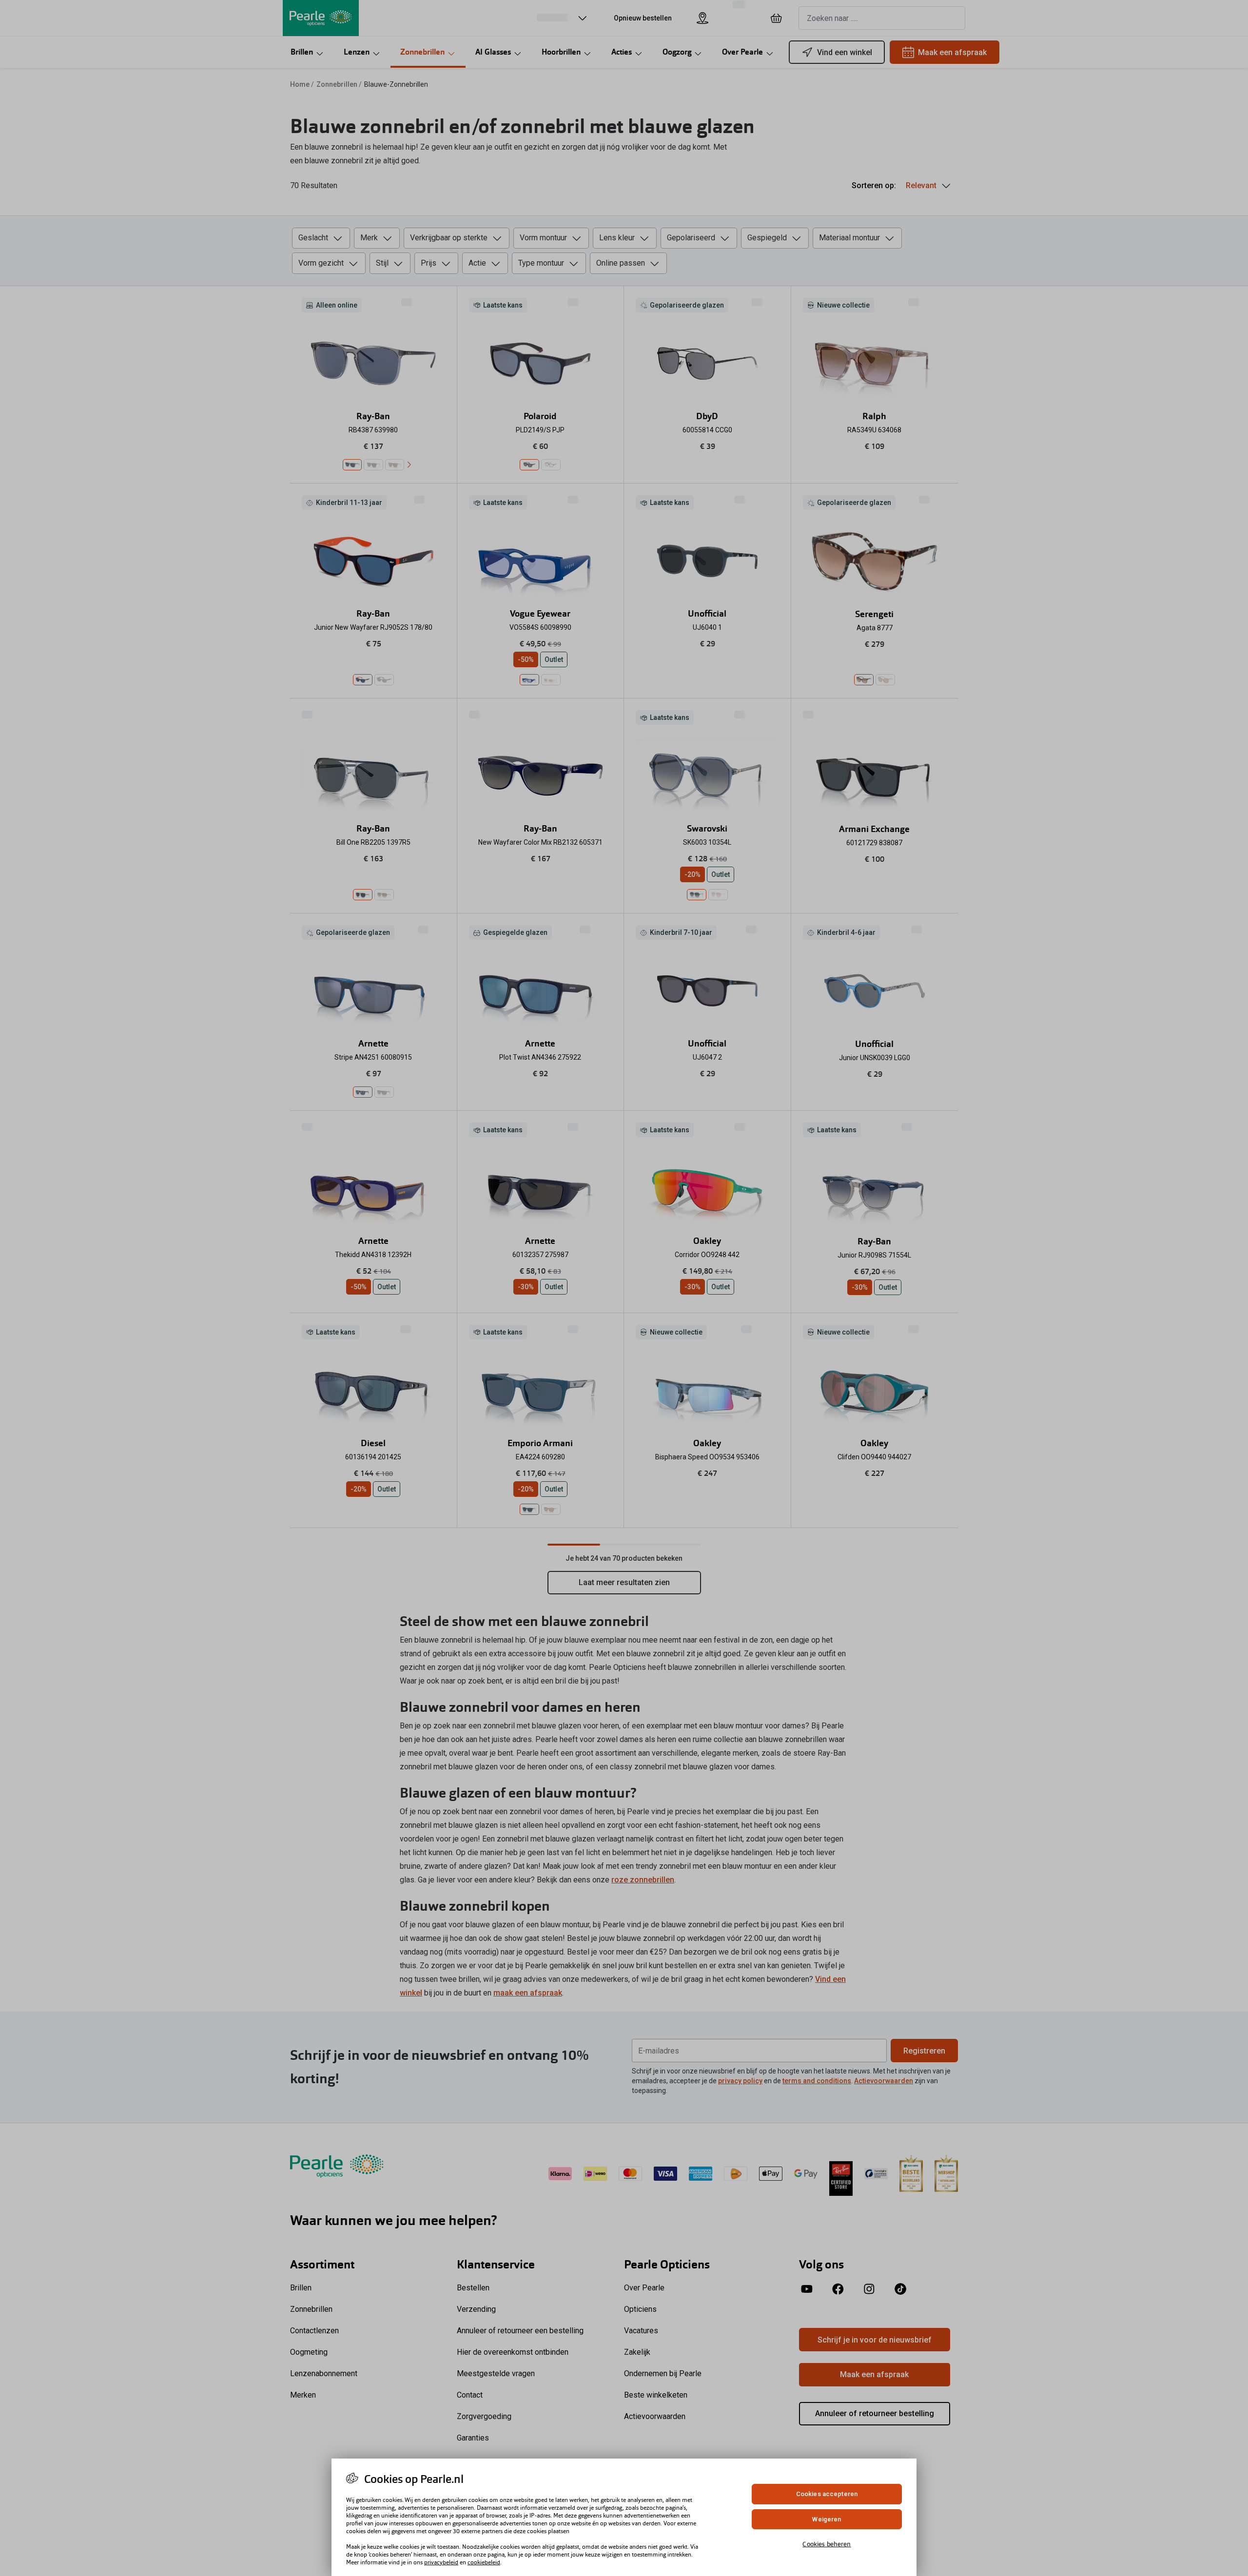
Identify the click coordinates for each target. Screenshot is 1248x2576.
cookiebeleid (484, 2562)
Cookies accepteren (827, 2494)
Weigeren (827, 2519)
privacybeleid (441, 2562)
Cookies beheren (827, 2544)
